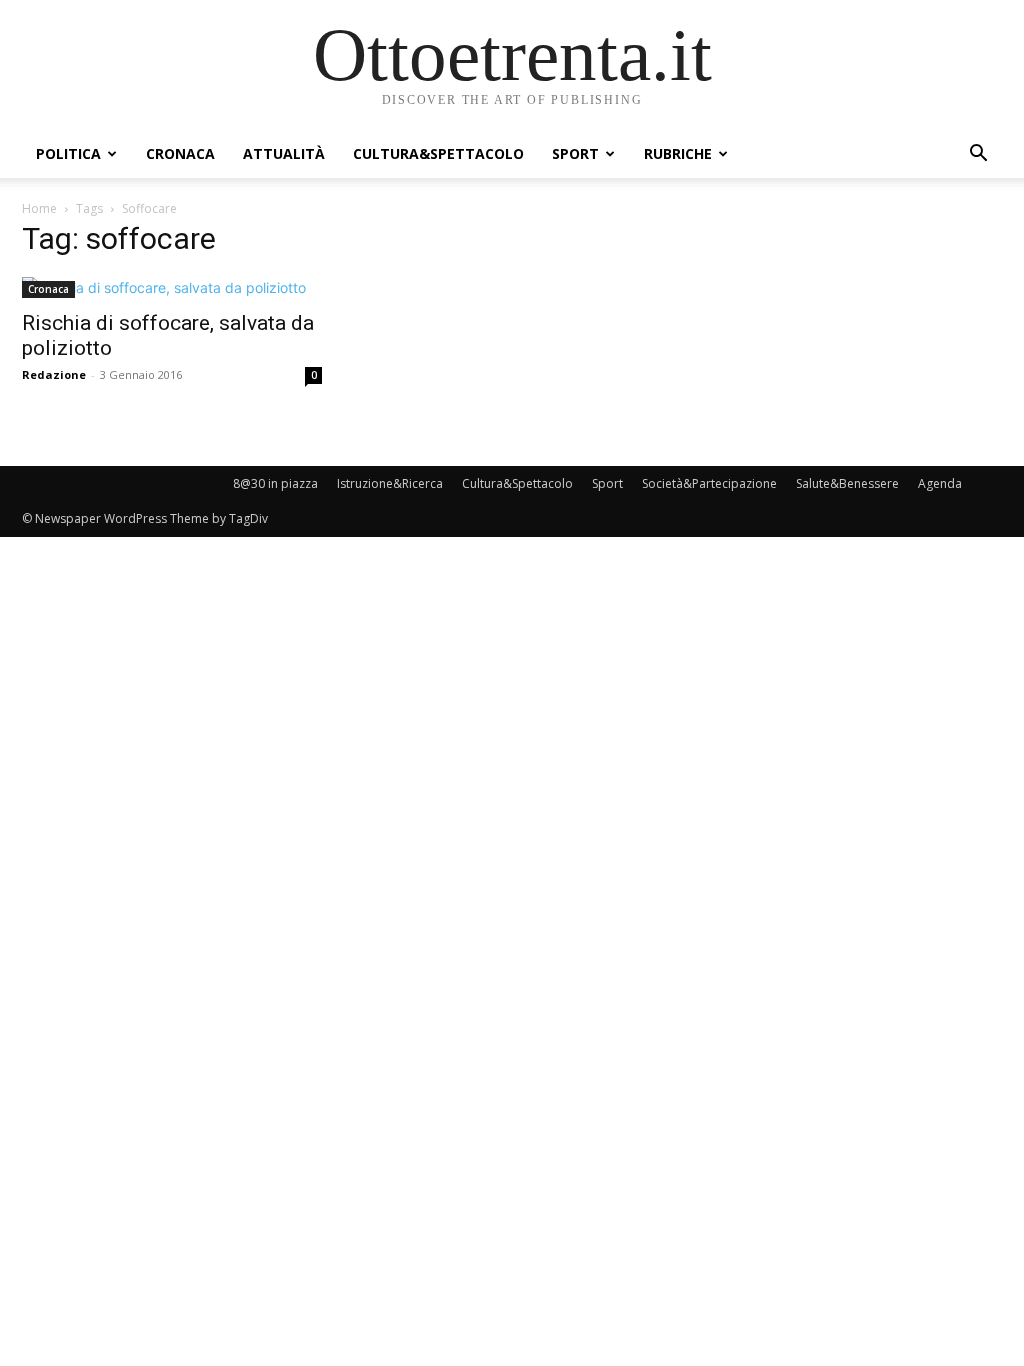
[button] (978, 155)
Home (39, 208)
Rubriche (678, 153)
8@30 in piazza (275, 483)
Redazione (54, 374)
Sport (575, 153)
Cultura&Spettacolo (438, 153)
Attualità (284, 153)
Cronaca (180, 153)
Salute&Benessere (847, 483)
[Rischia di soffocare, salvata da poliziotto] (172, 287)
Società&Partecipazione (709, 483)
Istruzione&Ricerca (390, 483)
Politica (68, 153)
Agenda (940, 483)
